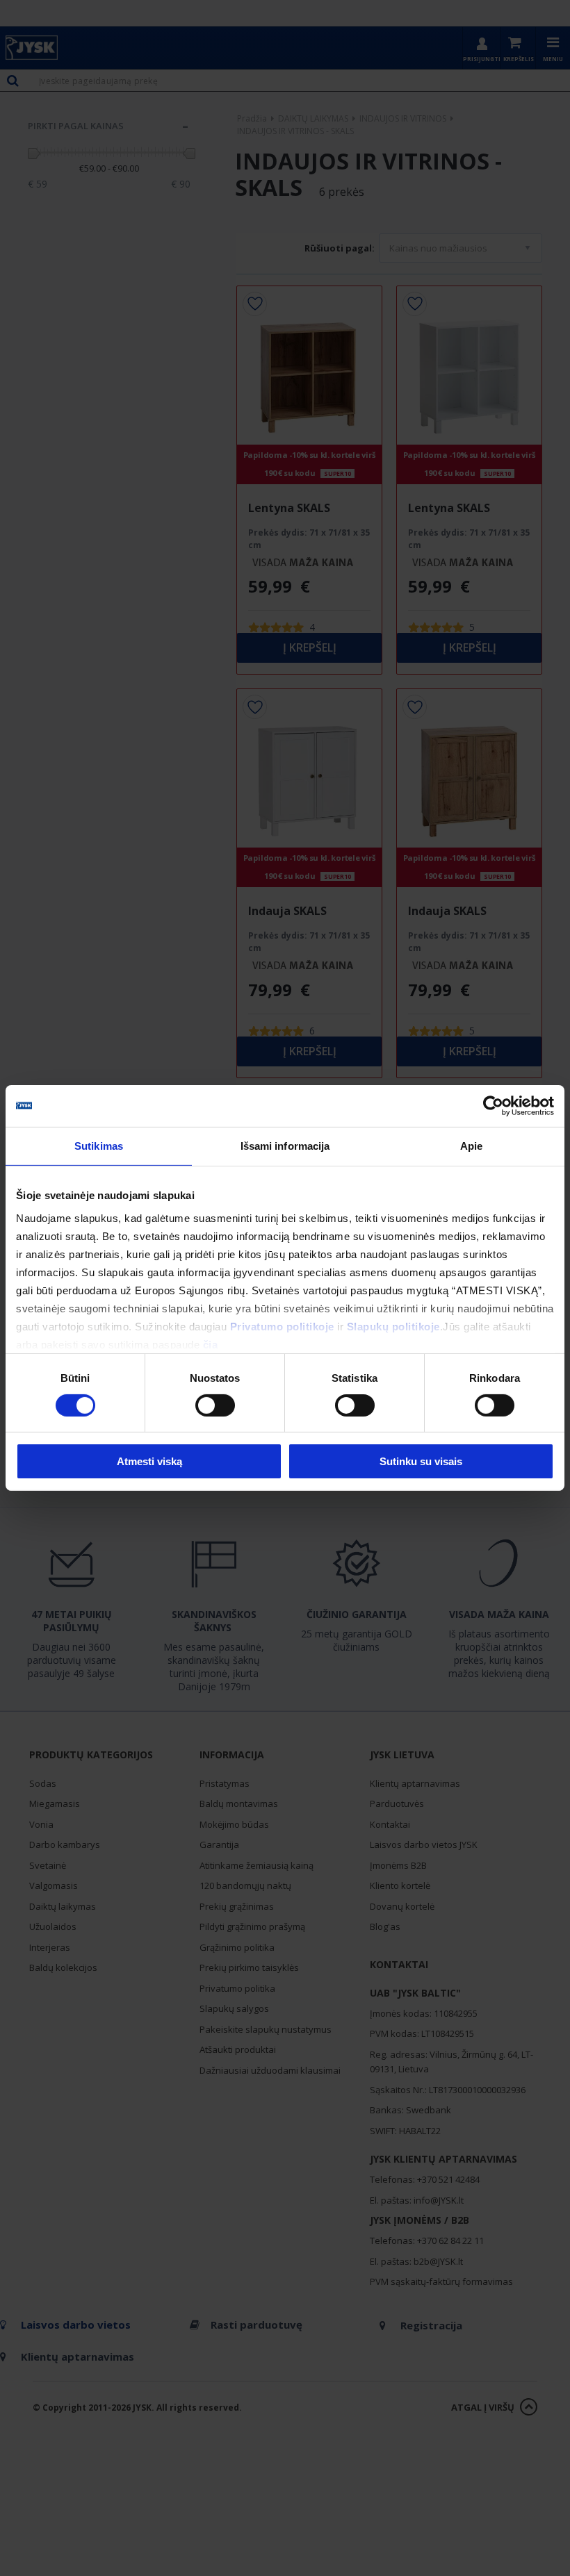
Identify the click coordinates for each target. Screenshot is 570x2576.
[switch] (215, 1405)
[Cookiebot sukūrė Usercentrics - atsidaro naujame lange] (493, 1106)
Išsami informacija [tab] (285, 1146)
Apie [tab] (471, 1146)
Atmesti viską (149, 1461)
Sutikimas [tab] (99, 1146)
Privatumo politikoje (282, 1326)
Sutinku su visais (421, 1461)
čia (211, 1344)
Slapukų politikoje (393, 1326)
